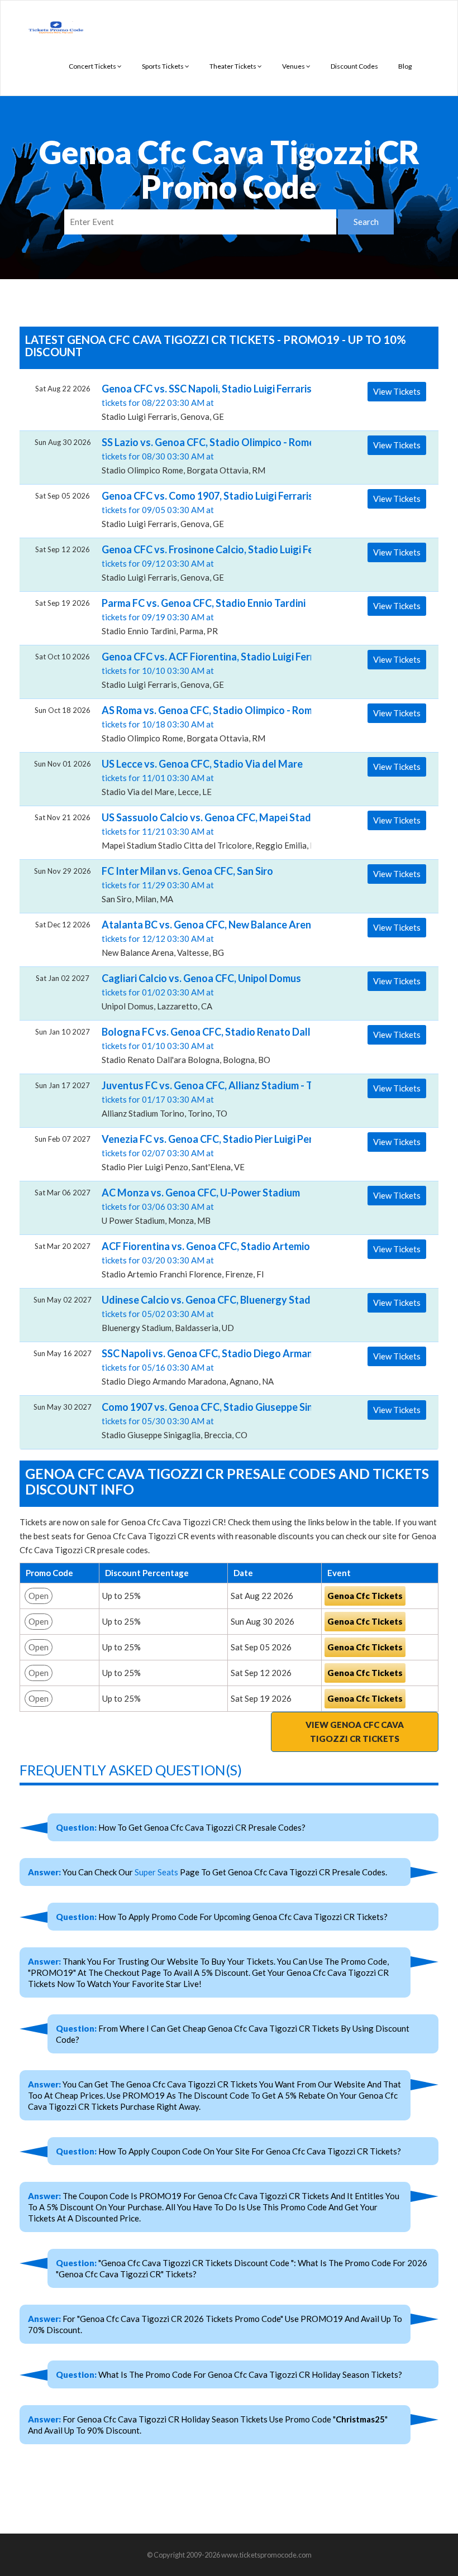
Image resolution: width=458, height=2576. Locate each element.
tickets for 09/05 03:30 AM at (202, 509)
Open (39, 1596)
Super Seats (156, 1872)
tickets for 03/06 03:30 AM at (201, 1206)
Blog (405, 66)
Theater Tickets (233, 66)
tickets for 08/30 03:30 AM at (202, 456)
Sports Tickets (163, 66)
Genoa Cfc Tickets (365, 1596)
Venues (294, 66)
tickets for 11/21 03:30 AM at (202, 831)
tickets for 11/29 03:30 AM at (187, 884)
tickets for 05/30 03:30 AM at (202, 1420)
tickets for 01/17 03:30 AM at (202, 1099)
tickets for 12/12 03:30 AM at (202, 938)
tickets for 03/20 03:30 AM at (202, 1260)
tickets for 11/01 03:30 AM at (202, 777)
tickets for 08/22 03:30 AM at (202, 402)
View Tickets (397, 391)
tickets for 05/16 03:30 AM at (202, 1367)
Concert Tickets (93, 66)
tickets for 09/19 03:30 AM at (202, 616)
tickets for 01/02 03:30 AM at (201, 992)
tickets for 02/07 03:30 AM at (202, 1152)
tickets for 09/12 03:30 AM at (202, 563)
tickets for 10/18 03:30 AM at (202, 724)
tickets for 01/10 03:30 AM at (202, 1045)
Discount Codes (354, 66)
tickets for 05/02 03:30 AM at (202, 1313)
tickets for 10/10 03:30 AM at (202, 670)
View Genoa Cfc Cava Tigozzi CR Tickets (355, 1732)
